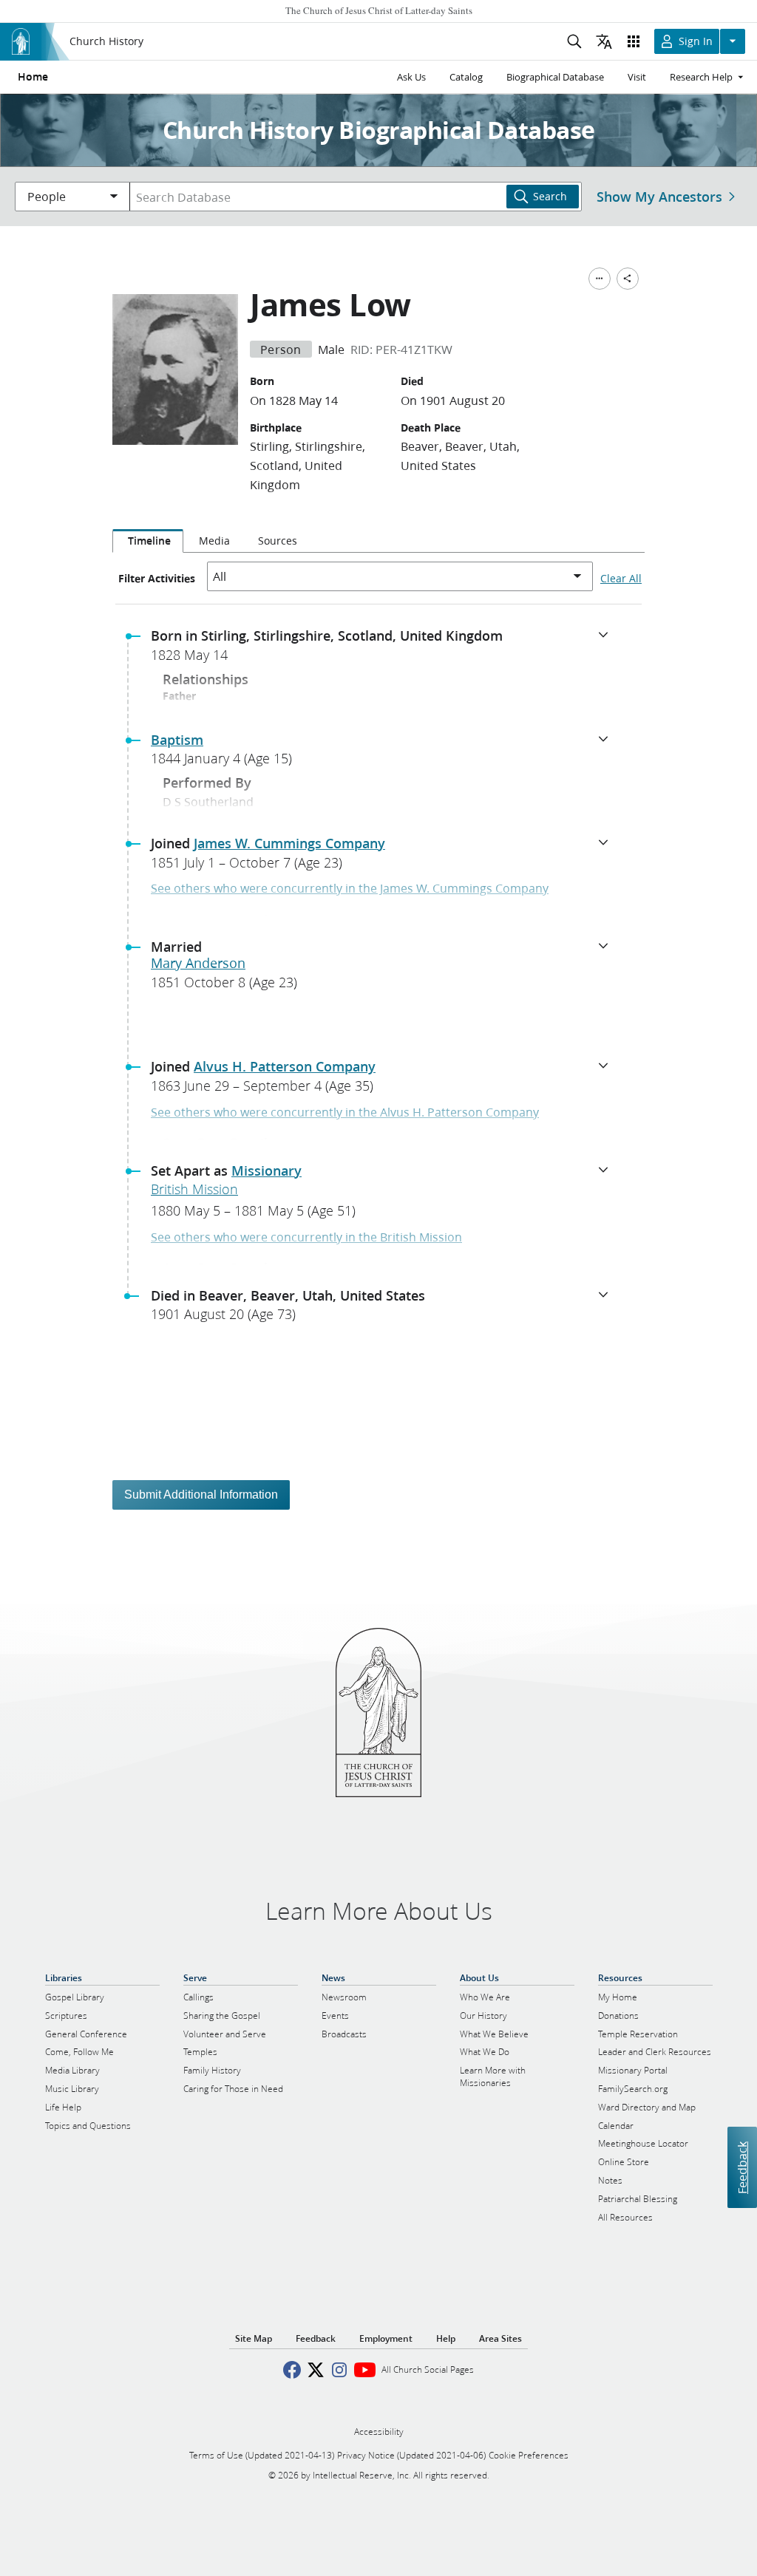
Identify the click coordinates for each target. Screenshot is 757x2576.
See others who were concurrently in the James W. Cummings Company (350, 888)
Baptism (177, 740)
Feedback (742, 2168)
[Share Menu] (628, 279)
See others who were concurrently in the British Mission (306, 1237)
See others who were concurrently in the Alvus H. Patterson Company (345, 1112)
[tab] (148, 541)
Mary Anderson (198, 963)
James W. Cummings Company (289, 843)
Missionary (267, 1171)
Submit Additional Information (201, 1495)
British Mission (194, 1189)
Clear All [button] (621, 579)
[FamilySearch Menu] (600, 279)
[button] (384, 650)
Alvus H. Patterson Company (285, 1066)
